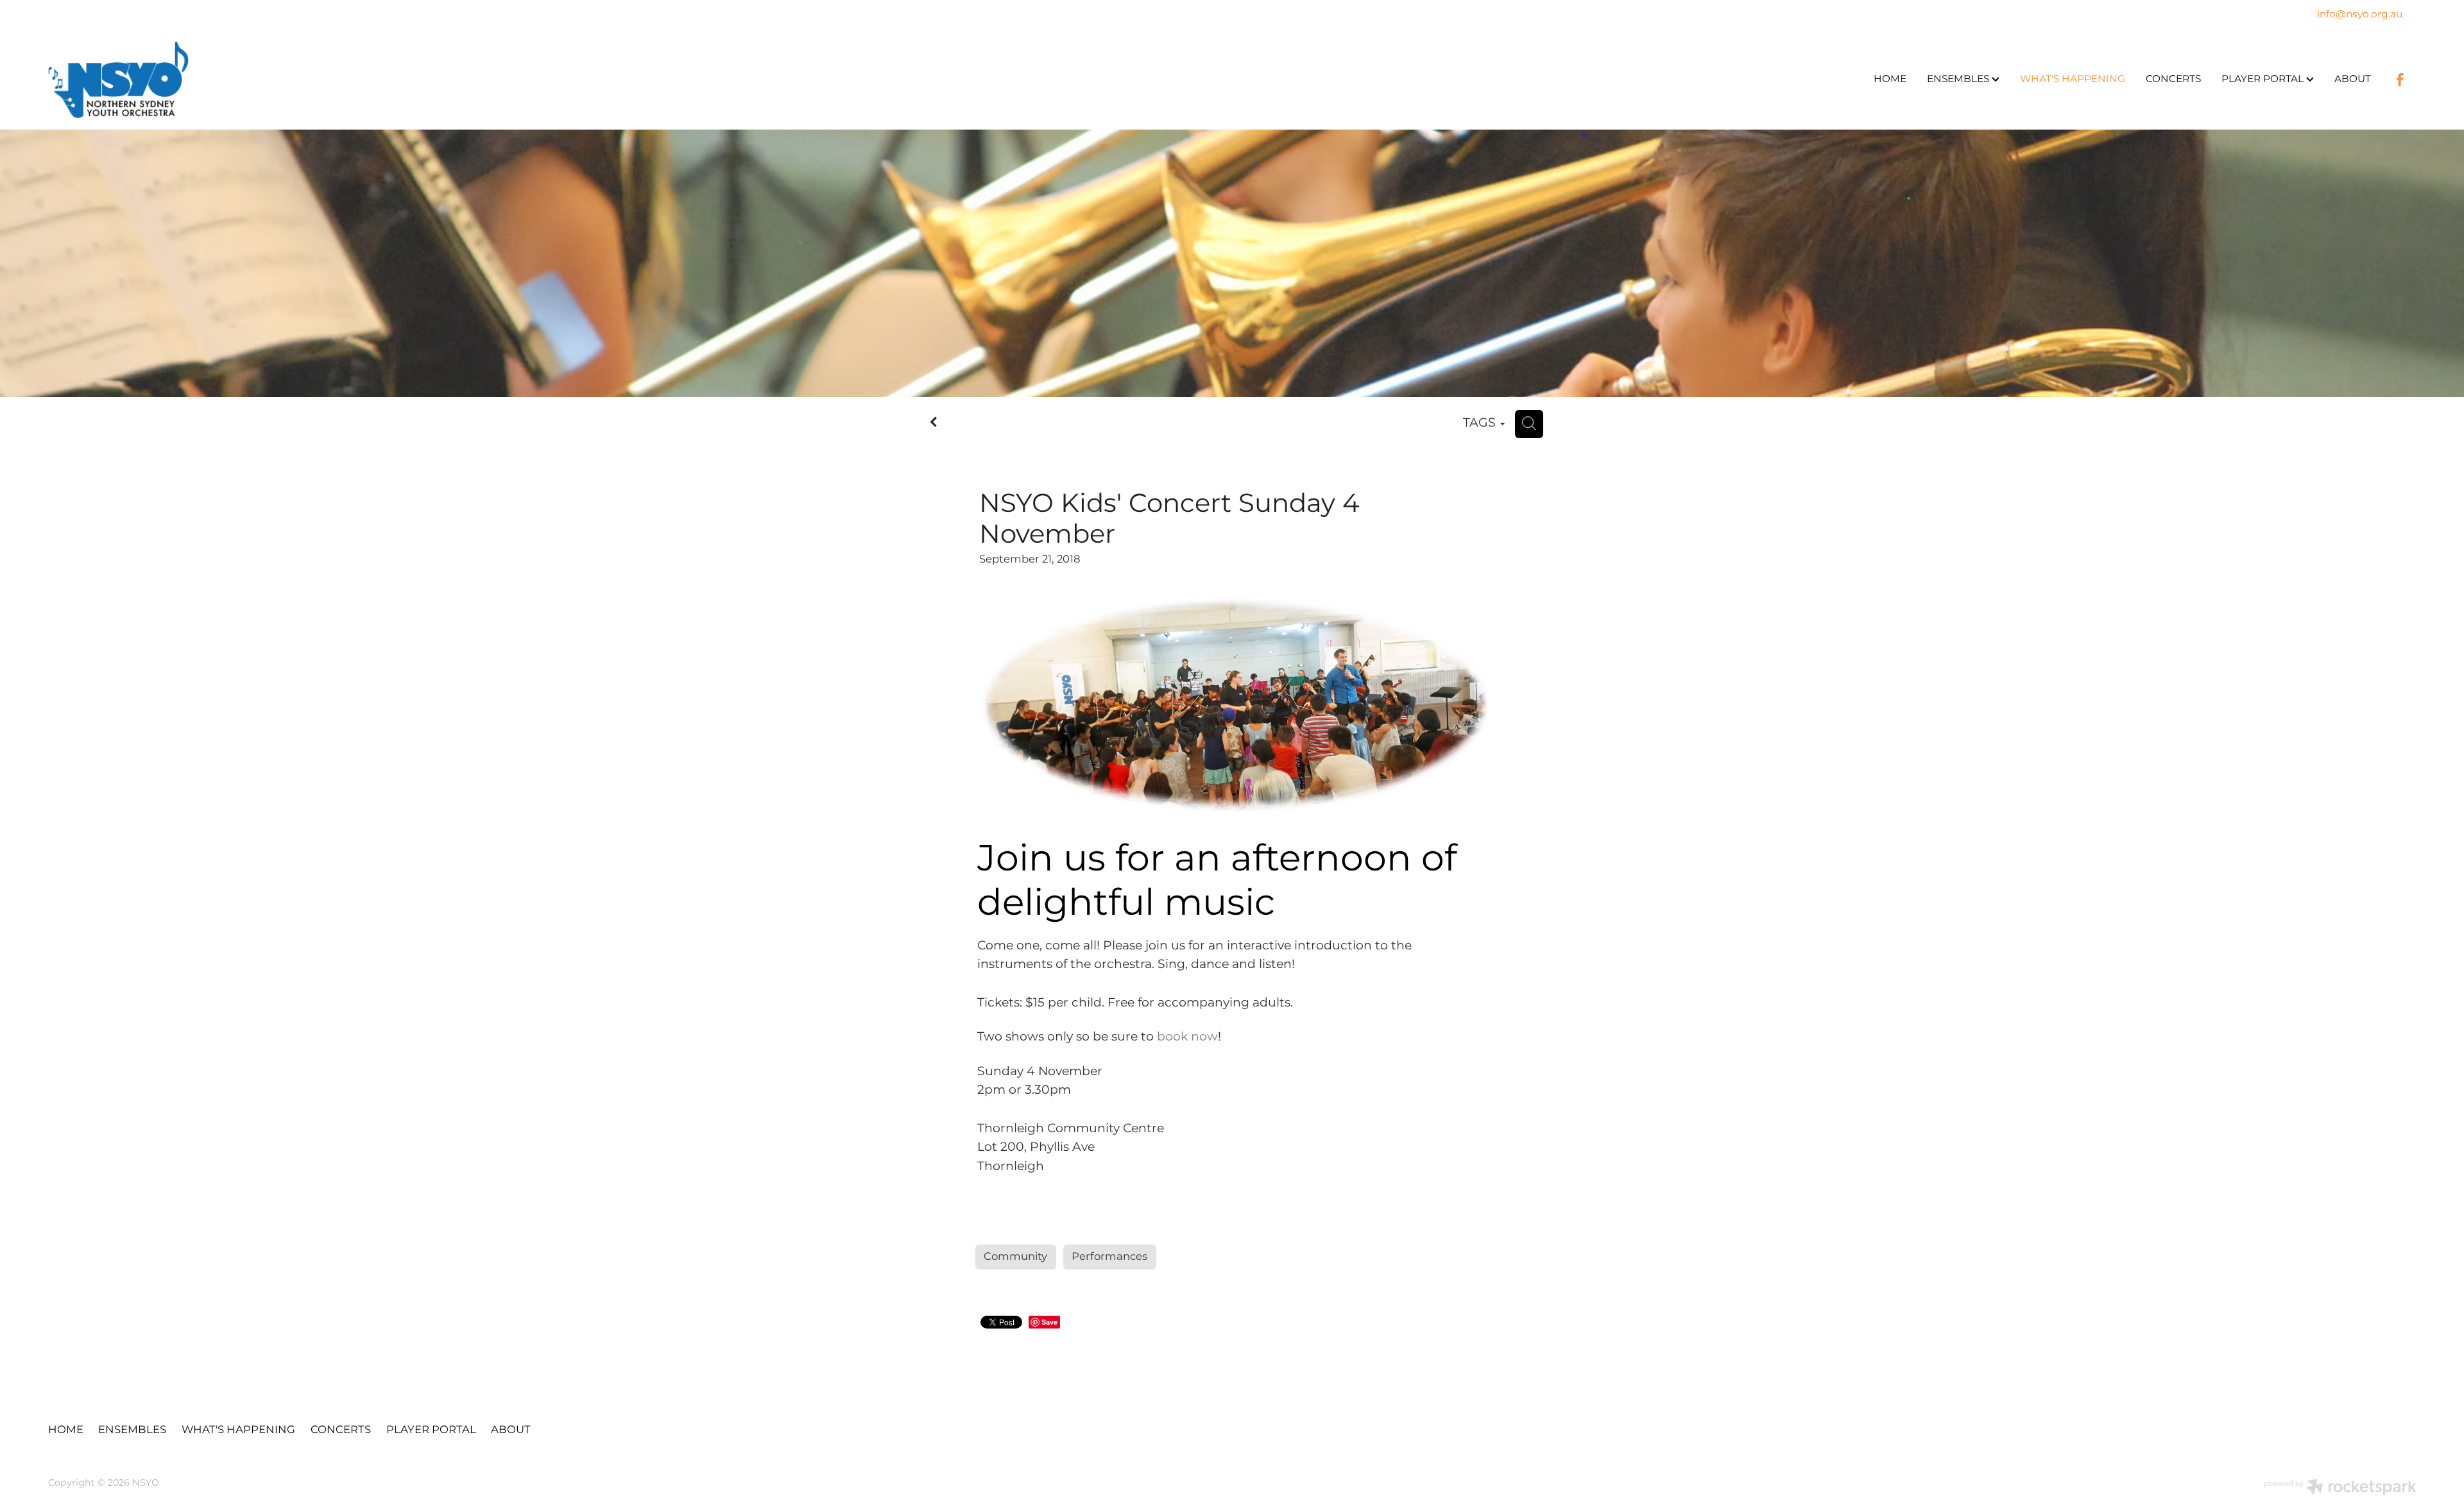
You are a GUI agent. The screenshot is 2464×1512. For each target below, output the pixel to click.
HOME (1890, 79)
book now (1187, 1037)
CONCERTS (2173, 79)
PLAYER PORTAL (2264, 79)
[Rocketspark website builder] (2340, 1489)
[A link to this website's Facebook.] (2400, 80)
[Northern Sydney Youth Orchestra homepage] (285, 80)
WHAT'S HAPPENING (2073, 79)
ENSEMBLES (1959, 79)
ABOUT (2353, 79)
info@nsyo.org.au (2360, 15)
